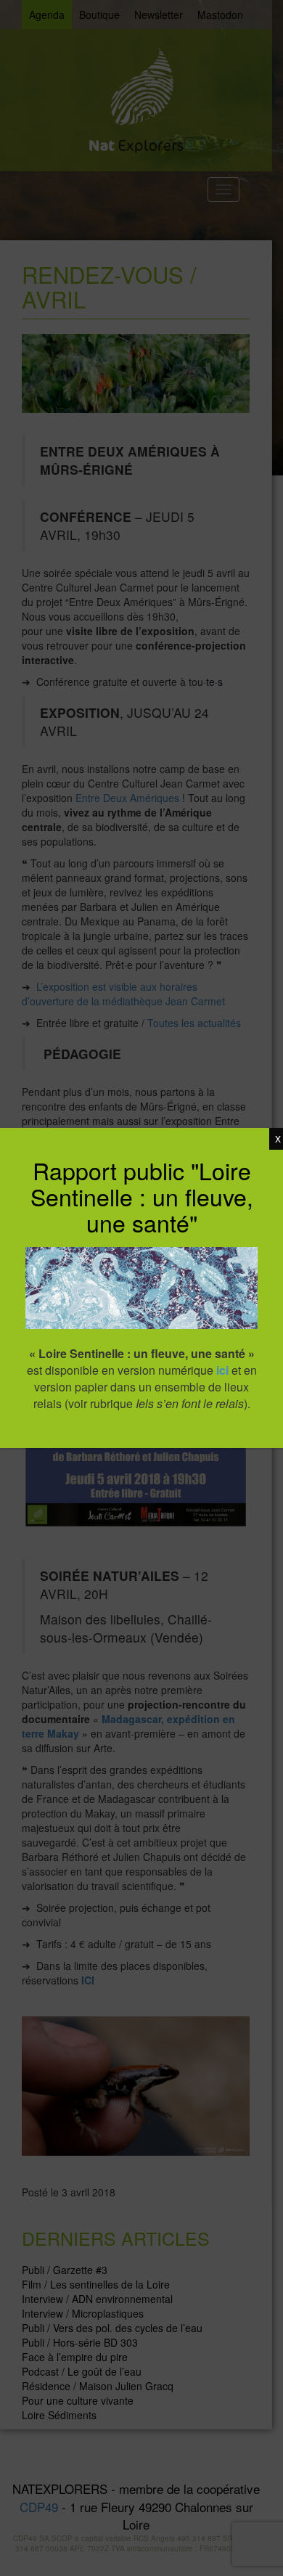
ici (222, 1370)
